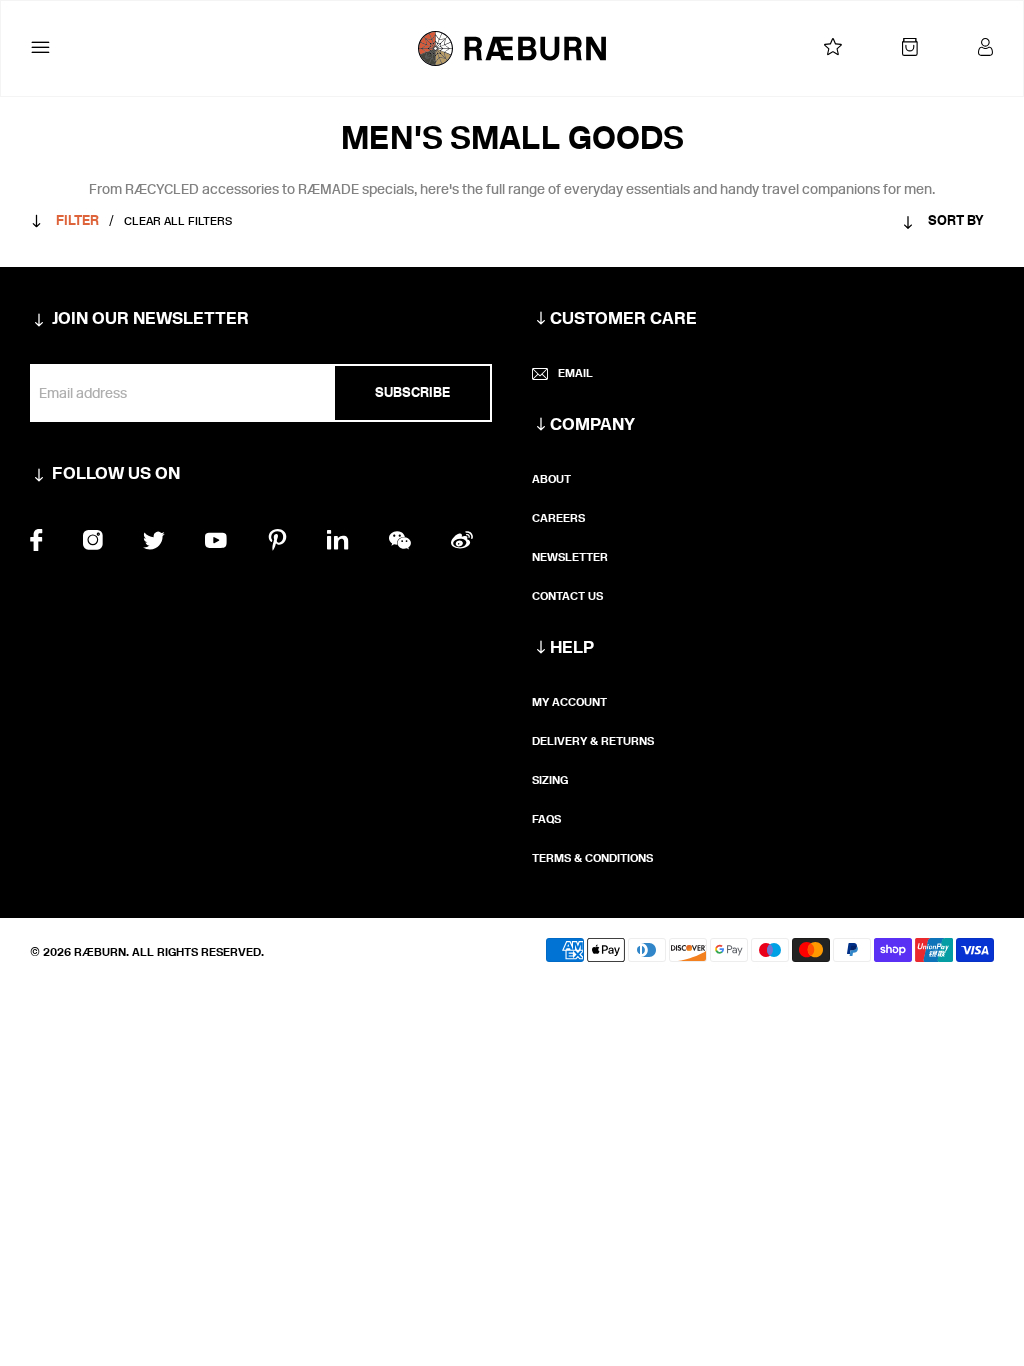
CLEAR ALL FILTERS (178, 221)
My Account (569, 702)
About (551, 479)
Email (575, 373)
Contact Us (567, 596)
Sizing (550, 780)
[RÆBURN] (512, 48)
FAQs (546, 819)
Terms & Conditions (592, 858)
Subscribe (412, 392)
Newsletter (570, 557)
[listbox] (904, 224)
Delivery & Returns (593, 741)
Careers (558, 518)
